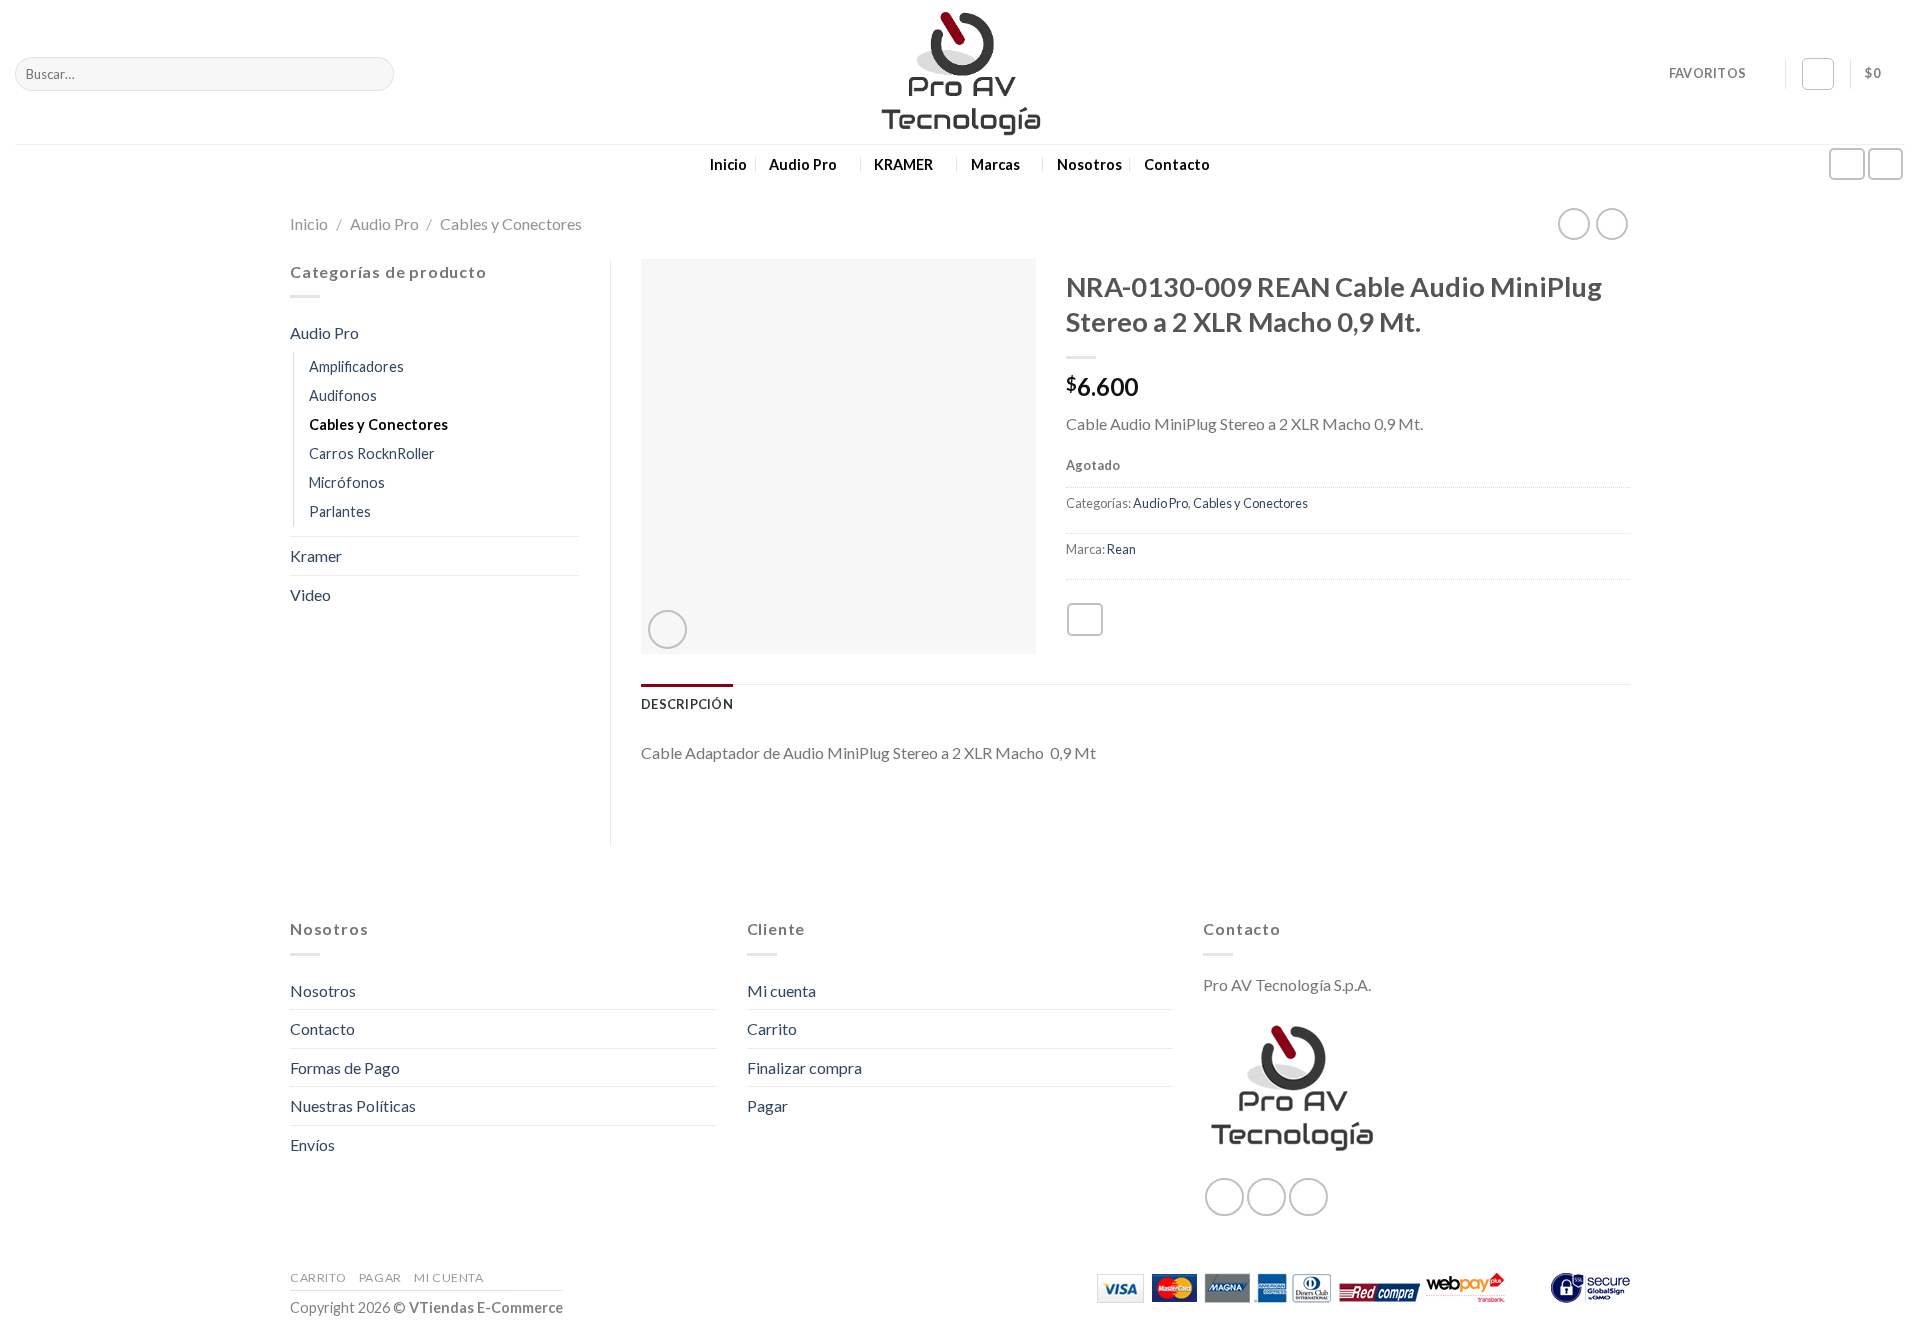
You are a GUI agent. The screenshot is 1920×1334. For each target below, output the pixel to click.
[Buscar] (375, 74)
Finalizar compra (804, 1067)
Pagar (767, 1105)
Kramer (316, 555)
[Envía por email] (1085, 619)
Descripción (687, 704)
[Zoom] (667, 629)
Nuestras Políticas (353, 1105)
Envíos (312, 1144)
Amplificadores (356, 366)
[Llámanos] (1308, 1197)
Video (310, 594)
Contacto (1177, 164)
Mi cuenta (781, 990)
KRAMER (903, 164)
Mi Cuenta (449, 1277)
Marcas (995, 164)
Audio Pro (803, 164)
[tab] (687, 704)
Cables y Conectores (511, 223)
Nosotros (1089, 164)
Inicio (728, 164)
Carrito (772, 1028)
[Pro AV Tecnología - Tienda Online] (960, 72)
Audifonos (343, 395)
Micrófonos (347, 482)
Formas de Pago (345, 1067)
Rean (1121, 549)
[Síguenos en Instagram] (1847, 164)
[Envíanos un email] (1886, 164)
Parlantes (340, 511)
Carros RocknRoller (372, 453)
